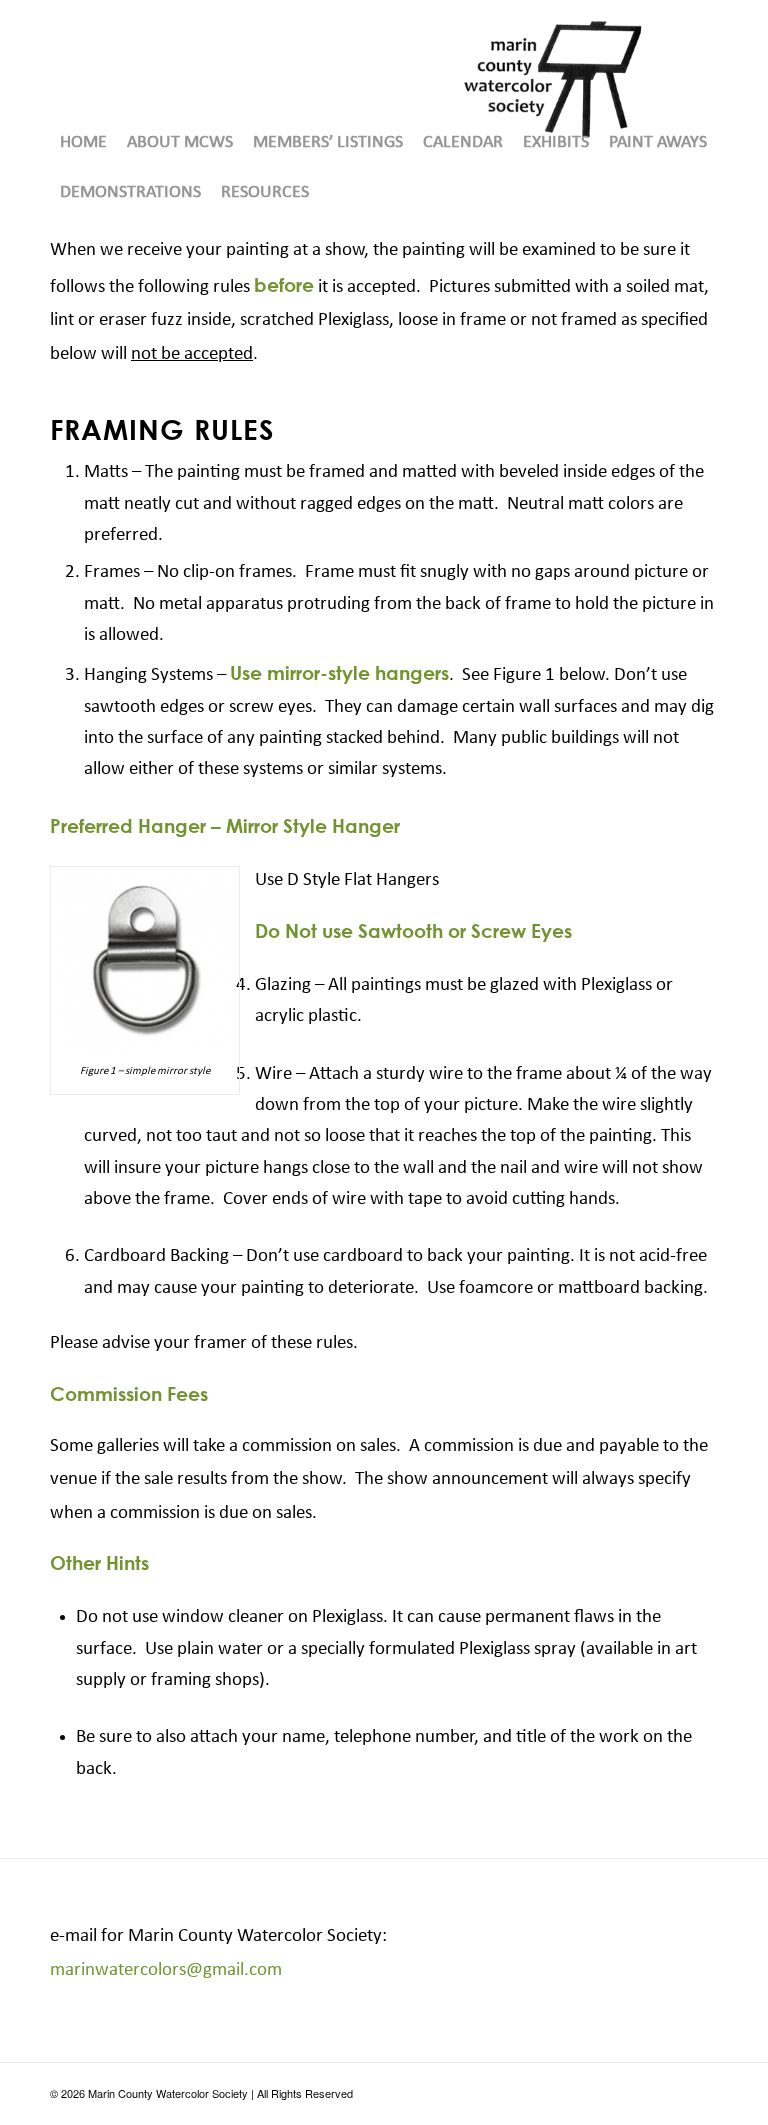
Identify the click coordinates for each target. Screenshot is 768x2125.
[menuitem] (83, 143)
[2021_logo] (553, 79)
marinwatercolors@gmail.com (166, 1970)
